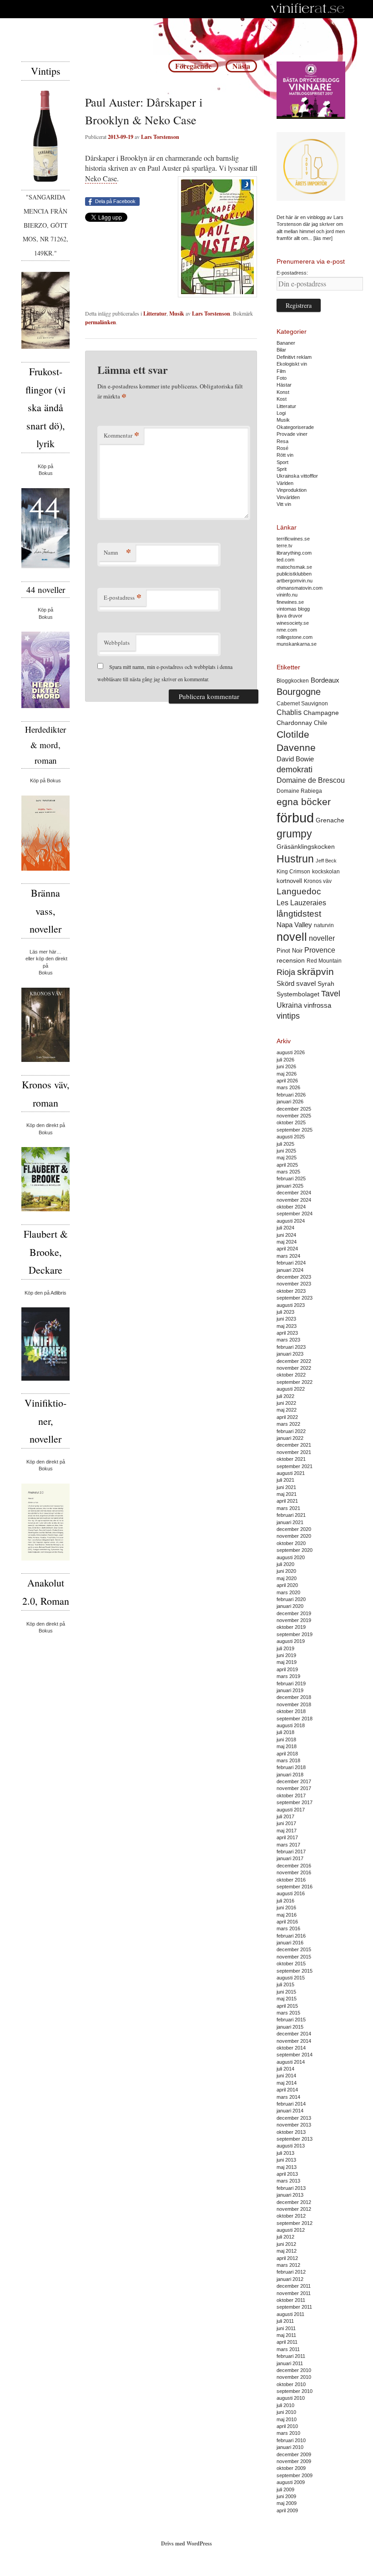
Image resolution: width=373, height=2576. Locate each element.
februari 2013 (291, 2188)
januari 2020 (290, 1606)
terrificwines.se (293, 539)
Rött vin (285, 455)
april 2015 (287, 2006)
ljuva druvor (290, 616)
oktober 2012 (291, 2216)
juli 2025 (285, 1144)
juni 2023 (286, 1319)
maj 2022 (287, 1410)
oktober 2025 (291, 1122)
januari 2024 (290, 1270)
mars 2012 (288, 2265)
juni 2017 (286, 1823)
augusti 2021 (291, 1473)
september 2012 (295, 2223)
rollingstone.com (295, 637)
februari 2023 (291, 1347)
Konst (283, 392)
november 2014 (294, 2041)
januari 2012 (290, 2279)
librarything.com (294, 553)
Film (281, 371)
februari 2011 (291, 2356)
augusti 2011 (290, 2314)
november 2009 (294, 2461)
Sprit (282, 469)
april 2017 (287, 1837)
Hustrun (295, 859)
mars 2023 (288, 1340)
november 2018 (294, 1704)
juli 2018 (285, 1732)
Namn (117, 552)
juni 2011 (286, 2328)
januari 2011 (290, 2363)
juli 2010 (285, 2405)
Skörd (285, 984)
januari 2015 (290, 2027)
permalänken (101, 322)
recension (291, 960)
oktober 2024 (291, 1207)
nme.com (287, 630)
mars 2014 (288, 2097)
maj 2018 (287, 1746)
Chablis (289, 712)
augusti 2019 (291, 1641)
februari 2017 (291, 1852)
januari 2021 (290, 1522)
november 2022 (294, 1368)
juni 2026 (286, 1066)
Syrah (326, 984)
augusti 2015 (291, 1978)
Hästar (284, 385)
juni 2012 (286, 2244)
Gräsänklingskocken (306, 847)
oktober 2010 (291, 2384)
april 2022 (287, 1417)
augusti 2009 (291, 2482)
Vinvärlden (288, 497)
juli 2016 (285, 1901)
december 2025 (294, 1109)
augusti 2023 (291, 1305)
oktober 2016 (291, 1880)
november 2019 (294, 1620)
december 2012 (294, 2202)
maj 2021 (287, 1494)
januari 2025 (290, 1186)
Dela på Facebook (115, 201)
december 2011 (294, 2286)
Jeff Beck (326, 861)
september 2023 (295, 1298)
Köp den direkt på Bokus (46, 1129)
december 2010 (294, 2370)
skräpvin (315, 972)
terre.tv (285, 546)
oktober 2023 (291, 1291)
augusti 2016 (291, 1893)
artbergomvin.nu (295, 581)
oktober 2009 (291, 2468)
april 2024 (287, 1249)
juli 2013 (285, 2153)
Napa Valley (294, 925)
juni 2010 (286, 2412)
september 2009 (295, 2475)
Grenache (330, 820)
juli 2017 (285, 1816)
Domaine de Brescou (311, 780)
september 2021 (295, 1466)
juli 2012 (285, 2237)
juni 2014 (286, 2076)
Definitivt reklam (294, 357)
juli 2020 (285, 1564)
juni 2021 (286, 1487)
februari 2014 (291, 2104)
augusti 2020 (291, 1557)
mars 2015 (288, 2013)
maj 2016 (287, 1915)
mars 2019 (288, 1676)
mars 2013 (288, 2181)
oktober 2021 (291, 1459)
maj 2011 (286, 2335)
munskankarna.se (297, 644)
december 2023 (294, 1277)
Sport (282, 462)
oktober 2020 (291, 1543)
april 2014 (287, 2090)
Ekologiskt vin (292, 364)
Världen (285, 483)
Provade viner (292, 434)
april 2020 (287, 1585)
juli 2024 (285, 1228)
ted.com (285, 560)
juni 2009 (286, 2496)
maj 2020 (287, 1578)
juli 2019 (285, 1648)
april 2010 (287, 2426)
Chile (320, 723)
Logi (281, 413)
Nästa (241, 66)
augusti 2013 (291, 2146)
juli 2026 (285, 1060)
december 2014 (294, 2034)
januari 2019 (290, 1690)
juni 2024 (286, 1235)
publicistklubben (294, 574)
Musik (177, 314)
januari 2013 (290, 2195)
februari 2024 (291, 1263)
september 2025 (295, 1130)
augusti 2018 (291, 1725)
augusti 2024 (291, 1221)
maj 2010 (287, 2419)
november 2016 (294, 1872)
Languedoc (299, 891)
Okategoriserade (295, 427)
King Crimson (293, 871)
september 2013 (295, 2139)
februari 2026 (291, 1095)
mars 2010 (288, 2433)
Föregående (193, 66)
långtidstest (299, 914)
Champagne (321, 713)
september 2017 (295, 1802)
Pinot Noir (290, 951)
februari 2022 (291, 1431)
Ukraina (289, 1005)
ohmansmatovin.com (300, 588)
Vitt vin (284, 504)
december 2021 (294, 1445)
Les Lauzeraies (301, 903)
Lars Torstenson (160, 137)
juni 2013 (286, 2160)
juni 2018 (286, 1739)
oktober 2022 (291, 1375)
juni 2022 (286, 1403)
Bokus (46, 473)
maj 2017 (287, 1831)
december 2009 (294, 2454)
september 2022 (295, 1382)
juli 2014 (285, 2069)
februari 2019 (291, 1683)
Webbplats (117, 643)
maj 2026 (287, 1074)
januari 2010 (290, 2447)
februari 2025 (291, 1178)
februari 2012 (291, 2272)
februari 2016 (291, 1936)
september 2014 (295, 2055)
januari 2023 (290, 1354)
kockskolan (326, 871)
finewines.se (290, 602)
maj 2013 (287, 2167)
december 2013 (294, 2118)
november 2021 (294, 1452)
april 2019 (287, 1669)
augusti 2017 (291, 1810)
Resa (282, 441)
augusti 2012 (291, 2230)
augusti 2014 (291, 2062)
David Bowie (295, 759)
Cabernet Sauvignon (302, 704)
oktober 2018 (291, 1711)
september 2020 (295, 1550)
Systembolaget (298, 994)
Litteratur (155, 314)
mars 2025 (288, 1172)
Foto (282, 378)
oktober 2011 (291, 2300)
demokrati (295, 770)
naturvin (324, 925)
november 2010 (294, 2377)
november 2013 (294, 2125)
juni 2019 (286, 1655)
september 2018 (295, 1719)
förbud (295, 818)
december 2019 (294, 1613)
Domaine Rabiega (299, 791)
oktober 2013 (291, 2132)
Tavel (331, 994)
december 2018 (294, 1697)
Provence (320, 950)
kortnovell (289, 881)
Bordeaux (325, 680)
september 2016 (295, 1887)
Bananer (286, 343)
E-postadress (123, 597)
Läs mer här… (45, 952)
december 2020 (294, 1529)
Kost (282, 399)
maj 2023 (287, 1326)
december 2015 (294, 1949)
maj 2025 (287, 1158)
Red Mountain (324, 961)
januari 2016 (290, 1943)
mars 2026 (288, 1087)
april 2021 (287, 1501)
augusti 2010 (291, 2398)
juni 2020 (286, 1571)
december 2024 (294, 1193)
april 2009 (287, 2510)
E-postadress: (292, 273)
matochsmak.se (294, 567)
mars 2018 (288, 1760)
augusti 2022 (291, 1389)
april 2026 (287, 1081)
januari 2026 (290, 1102)
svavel (306, 984)
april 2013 (287, 2174)
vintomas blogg (293, 609)
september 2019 (295, 1634)
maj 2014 (287, 2083)
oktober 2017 (291, 1796)
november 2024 (294, 1200)
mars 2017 (288, 1845)
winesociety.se (293, 623)
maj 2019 (287, 1662)
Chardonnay (294, 723)
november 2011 (294, 2293)
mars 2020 (288, 1592)
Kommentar (121, 435)
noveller (322, 938)
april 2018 (287, 1754)
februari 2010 (291, 2440)
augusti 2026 (291, 1052)
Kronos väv (318, 881)
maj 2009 (287, 2503)
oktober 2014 (291, 2048)
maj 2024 (287, 1242)
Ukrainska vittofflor (297, 476)
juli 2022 (285, 1396)
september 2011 (294, 2307)
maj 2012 (287, 2251)
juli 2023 (285, 1312)
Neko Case (101, 178)
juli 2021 (285, 1480)
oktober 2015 (291, 1964)
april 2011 (287, 2342)
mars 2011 (288, 2349)
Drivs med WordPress (186, 2543)
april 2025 (287, 1165)
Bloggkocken (293, 681)
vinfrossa (318, 1005)
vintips (288, 1016)
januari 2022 (290, 1438)
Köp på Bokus (45, 780)
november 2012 (294, 2209)
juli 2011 (285, 2321)
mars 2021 (288, 1508)
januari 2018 (290, 1775)
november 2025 (294, 1116)
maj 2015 (287, 1999)
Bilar (281, 350)
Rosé (282, 448)
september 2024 (295, 1214)
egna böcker (304, 802)
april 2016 (287, 1922)
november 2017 (294, 1788)
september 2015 (295, 1971)
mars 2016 (288, 1928)
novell (292, 937)
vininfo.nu (287, 595)
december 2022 (294, 1361)
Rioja (286, 972)
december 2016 (294, 1866)
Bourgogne (299, 692)
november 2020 (294, 1536)
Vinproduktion (292, 490)
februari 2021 (291, 1515)
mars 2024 (288, 1256)
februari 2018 (291, 1767)
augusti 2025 (291, 1137)
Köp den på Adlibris (45, 1293)
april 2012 (287, 2258)
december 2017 (294, 1781)
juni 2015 (286, 1992)
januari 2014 (290, 2111)
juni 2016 (286, 1908)
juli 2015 (285, 1984)
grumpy (294, 834)
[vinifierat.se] (308, 9)
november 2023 (294, 1284)
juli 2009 (285, 2489)
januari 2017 (290, 1858)
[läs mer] (323, 238)
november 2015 (294, 1957)
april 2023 (287, 1333)
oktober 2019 (291, 1627)
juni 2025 (286, 1151)
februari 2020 (291, 1599)
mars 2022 (288, 1424)
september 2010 (295, 2391)
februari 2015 (291, 2020)
